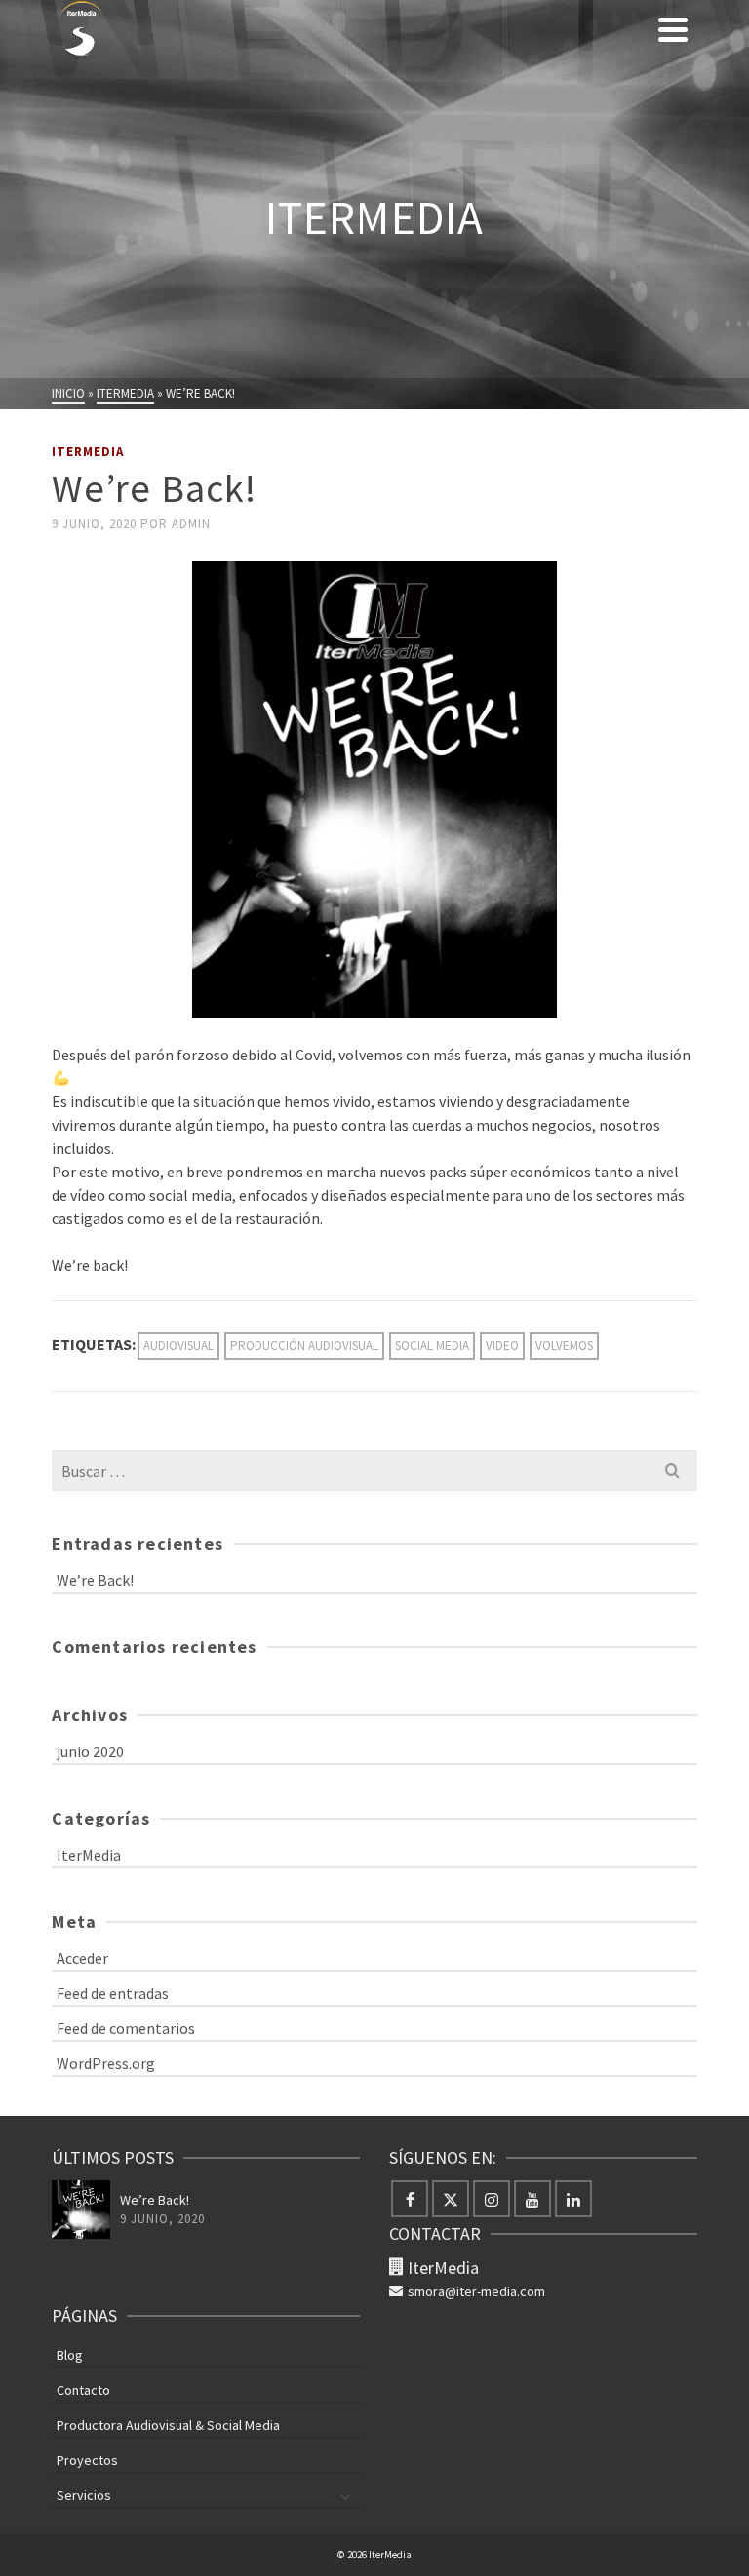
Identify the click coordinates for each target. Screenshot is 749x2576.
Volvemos (564, 1346)
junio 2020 (90, 1751)
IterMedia (88, 452)
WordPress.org (106, 2063)
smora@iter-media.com (476, 2291)
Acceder (82, 1958)
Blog (70, 2355)
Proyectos (87, 2460)
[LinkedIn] (573, 2199)
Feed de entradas (113, 1993)
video (502, 1346)
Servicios (84, 2495)
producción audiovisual (304, 1346)
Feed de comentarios (126, 2028)
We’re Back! (95, 1580)
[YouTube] (532, 2199)
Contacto (83, 2390)
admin (191, 524)
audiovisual (178, 1346)
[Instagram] (492, 2199)
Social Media (432, 1346)
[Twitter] (451, 2199)
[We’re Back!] (81, 2210)
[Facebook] (410, 2199)
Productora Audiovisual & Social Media (168, 2425)
